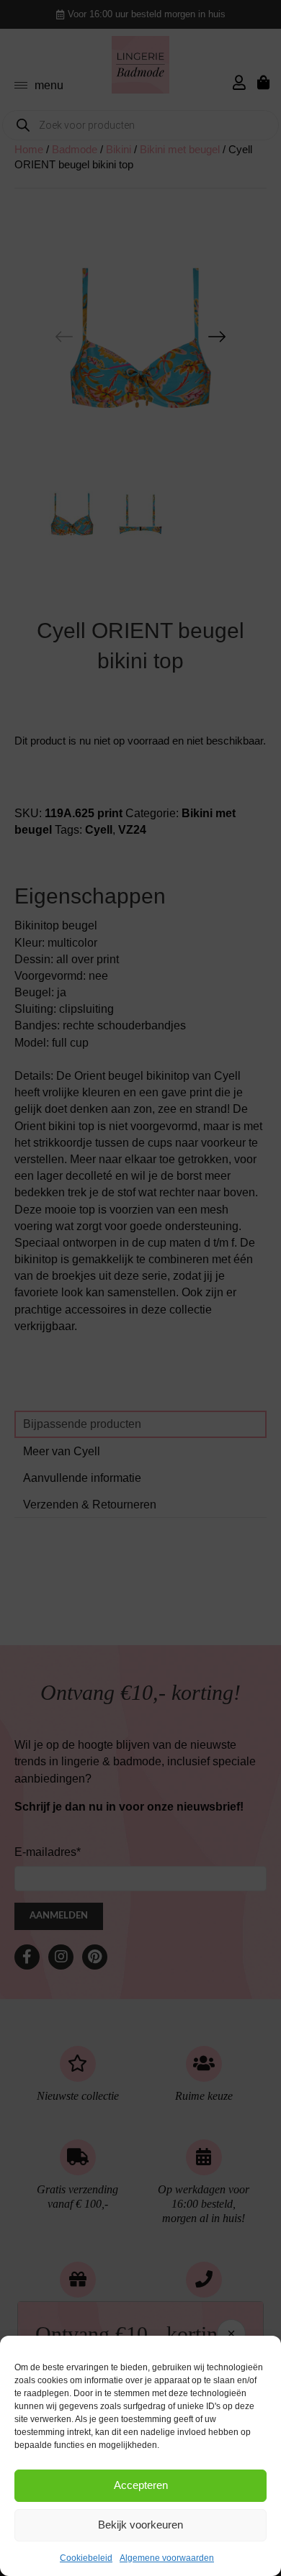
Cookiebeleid (86, 2558)
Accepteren (141, 2485)
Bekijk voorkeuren (140, 2525)
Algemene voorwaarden (167, 2558)
